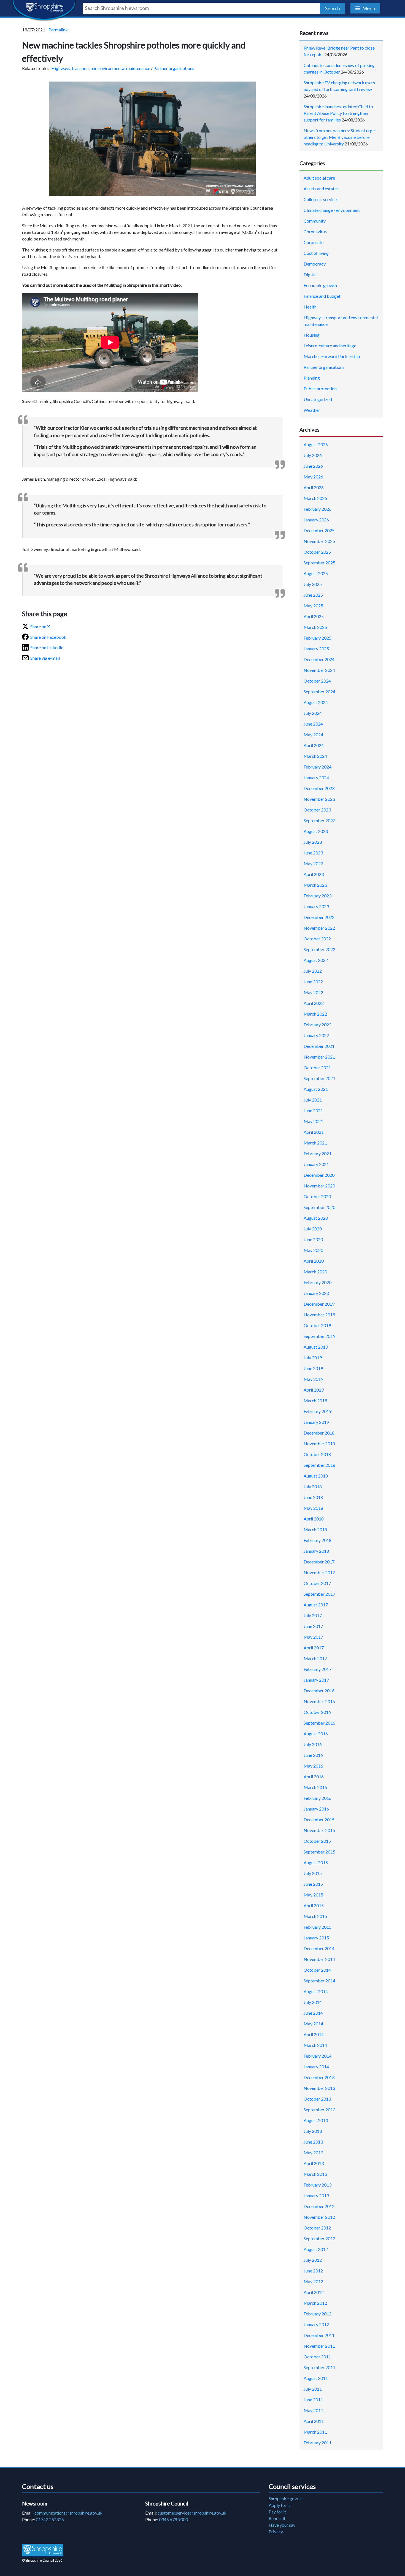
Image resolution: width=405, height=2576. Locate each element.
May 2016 (313, 1766)
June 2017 (313, 1626)
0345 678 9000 (173, 2519)
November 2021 (319, 1057)
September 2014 (319, 1981)
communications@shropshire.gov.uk (68, 2513)
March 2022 (315, 1014)
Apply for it (279, 2505)
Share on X (40, 627)
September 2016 (319, 1723)
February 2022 (318, 1025)
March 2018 (315, 1529)
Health (310, 307)
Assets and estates (321, 189)
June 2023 (313, 853)
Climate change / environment (332, 210)
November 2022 (319, 928)
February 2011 (318, 2443)
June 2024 (313, 724)
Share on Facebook (48, 637)
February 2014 (318, 2056)
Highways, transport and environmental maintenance (101, 68)
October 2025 (317, 552)
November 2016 (319, 1701)
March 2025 (315, 627)
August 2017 (316, 1605)
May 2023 (313, 863)
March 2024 (315, 756)
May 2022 (313, 992)
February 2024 (318, 767)
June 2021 (313, 1110)
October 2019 (317, 1325)
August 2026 (316, 444)
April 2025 (314, 616)
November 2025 (319, 541)
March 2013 (315, 2174)
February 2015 (318, 1927)
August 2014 (316, 1991)
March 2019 (315, 1401)
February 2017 (318, 1669)
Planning (312, 378)
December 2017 (319, 1562)
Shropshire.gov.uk (285, 2498)
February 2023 (318, 896)
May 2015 (313, 1895)
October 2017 (317, 1583)
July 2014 (313, 2002)
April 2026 (314, 487)
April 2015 (314, 1905)
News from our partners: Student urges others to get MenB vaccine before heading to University (340, 137)
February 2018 (318, 1540)
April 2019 (314, 1390)
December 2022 (319, 917)
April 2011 (314, 2421)
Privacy (276, 2532)
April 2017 (314, 1648)
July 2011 (313, 2389)
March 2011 (315, 2432)
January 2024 (316, 777)
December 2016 (319, 1691)
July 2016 (313, 1744)
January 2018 (316, 1551)
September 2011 (319, 2367)
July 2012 (313, 2260)
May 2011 (313, 2410)
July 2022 (313, 971)
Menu (369, 8)
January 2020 (316, 1293)
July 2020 (313, 1229)
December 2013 (319, 2077)
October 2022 (317, 939)
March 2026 (315, 498)
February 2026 (318, 509)
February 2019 (318, 1411)
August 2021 (316, 1089)
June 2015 (313, 1884)
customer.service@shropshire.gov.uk (192, 2513)
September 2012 (319, 2238)
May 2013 (313, 2152)
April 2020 (314, 1261)
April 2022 (314, 1003)
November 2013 (319, 2088)
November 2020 (319, 1186)
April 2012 (314, 2292)
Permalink (58, 30)
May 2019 (313, 1379)
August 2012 (316, 2249)
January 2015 (316, 1938)
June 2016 (313, 1755)
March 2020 (315, 1272)
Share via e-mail (45, 658)
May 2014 (313, 2024)
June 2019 (313, 1368)
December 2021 (319, 1046)
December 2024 (319, 659)
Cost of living (316, 253)
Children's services (321, 199)
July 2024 (313, 713)
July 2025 (313, 584)
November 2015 (319, 1830)
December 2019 (319, 1304)
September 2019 (319, 1336)
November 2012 (319, 2217)
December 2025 (319, 530)
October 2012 (317, 2228)
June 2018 (313, 1497)
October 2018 (317, 1454)
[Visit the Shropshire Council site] (43, 2550)
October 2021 (317, 1068)
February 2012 (318, 2314)
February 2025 (318, 638)
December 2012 (319, 2206)
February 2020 (318, 1282)
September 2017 (319, 1594)
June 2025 (313, 595)
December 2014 (319, 1948)
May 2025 (313, 606)
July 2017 (313, 1615)
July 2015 (313, 1873)
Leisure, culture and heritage (330, 346)
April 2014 (314, 2034)
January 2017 (316, 1680)
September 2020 (319, 1207)
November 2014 (319, 1959)
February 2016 (318, 1798)
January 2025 (316, 649)
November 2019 (319, 1315)
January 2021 (316, 1164)
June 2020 (313, 1239)
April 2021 (314, 1132)
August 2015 (316, 1862)
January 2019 (316, 1422)
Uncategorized (318, 399)
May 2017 (313, 1637)
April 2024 (314, 745)
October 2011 (317, 2357)
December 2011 (319, 2335)
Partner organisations (174, 68)
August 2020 (316, 1218)
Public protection (320, 389)
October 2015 (317, 1841)
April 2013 (314, 2163)
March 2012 (315, 2303)
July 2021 (313, 1100)
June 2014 (313, 2013)
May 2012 (313, 2281)
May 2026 (313, 477)
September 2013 (319, 2110)
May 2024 (313, 734)
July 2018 (313, 1486)
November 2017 (319, 1572)
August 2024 (316, 702)
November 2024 (319, 670)
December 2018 (319, 1433)
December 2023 (319, 788)
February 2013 (318, 2185)
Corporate (314, 242)
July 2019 (313, 1358)
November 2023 (319, 799)
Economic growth (320, 285)
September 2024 (319, 692)
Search (333, 8)
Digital (310, 274)
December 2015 (319, 1819)
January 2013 (316, 2195)
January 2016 (316, 1809)
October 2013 (317, 2099)
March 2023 (315, 885)
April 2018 (314, 1519)
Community (315, 221)
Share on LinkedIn (47, 647)
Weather (312, 410)
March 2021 (315, 1143)
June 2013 (313, 2142)
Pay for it (277, 2512)
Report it (277, 2518)
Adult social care (319, 178)
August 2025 (316, 573)
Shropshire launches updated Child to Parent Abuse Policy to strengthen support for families (338, 113)
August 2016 (316, 1734)
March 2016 (315, 1787)
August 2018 (316, 1476)
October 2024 (317, 681)
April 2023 (314, 874)
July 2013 (313, 2131)
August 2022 (316, 960)
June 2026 (313, 466)
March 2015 (315, 1916)
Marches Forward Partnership (332, 356)
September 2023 (319, 820)
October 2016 (317, 1712)
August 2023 (316, 831)
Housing (312, 335)
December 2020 (319, 1175)
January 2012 (316, 2324)
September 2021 (319, 1078)
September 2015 (319, 1852)
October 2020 (317, 1196)
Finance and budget (322, 296)
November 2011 (319, 2346)
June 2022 (313, 982)
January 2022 (316, 1035)
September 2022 (319, 949)
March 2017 (315, 1658)
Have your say (282, 2525)
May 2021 (313, 1121)
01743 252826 (50, 2519)
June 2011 (313, 2400)
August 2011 (316, 2378)
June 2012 (313, 2271)
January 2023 (316, 906)
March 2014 (315, 2045)
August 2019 (316, 1347)
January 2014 (316, 2067)
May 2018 (313, 1508)
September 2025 (319, 563)
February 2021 (318, 1153)
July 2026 (313, 455)
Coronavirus (315, 232)
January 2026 (316, 520)
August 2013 (316, 2120)
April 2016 (314, 1777)
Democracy (315, 264)
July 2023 (313, 842)
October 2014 (317, 1970)
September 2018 (319, 1465)
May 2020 (313, 1250)
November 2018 (319, 1443)
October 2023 (317, 810)
